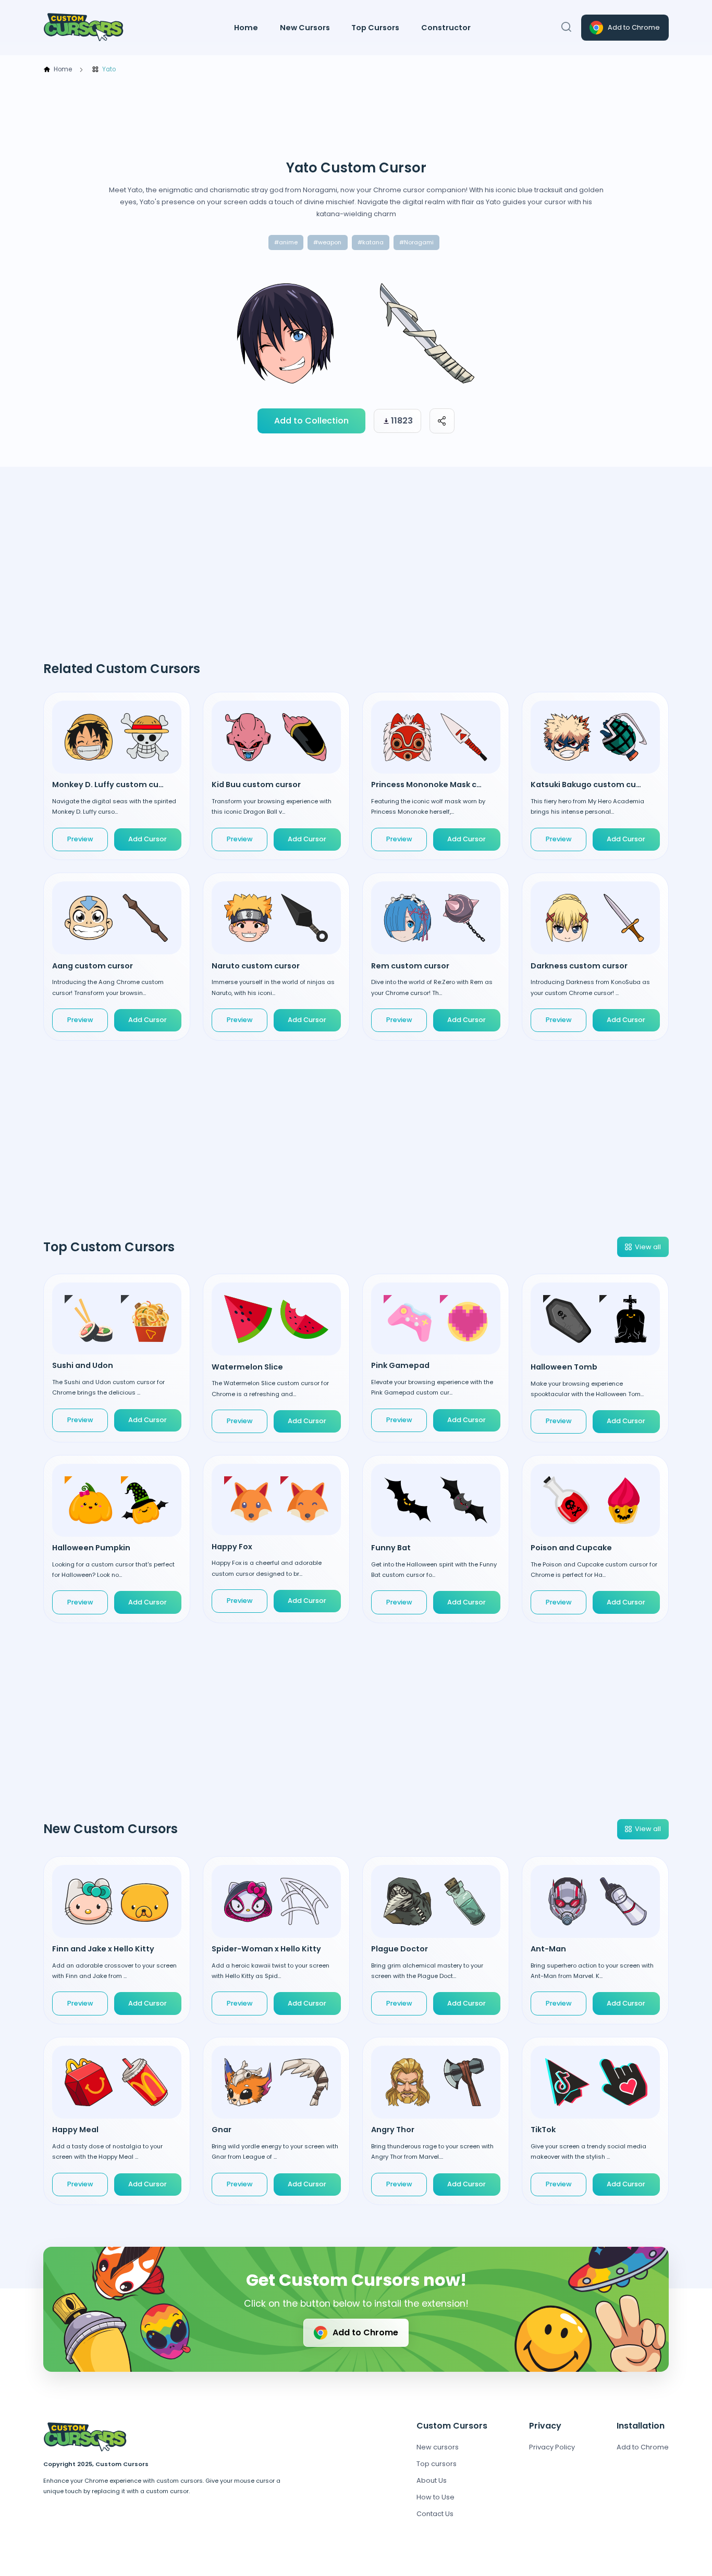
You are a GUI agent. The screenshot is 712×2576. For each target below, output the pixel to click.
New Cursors (305, 28)
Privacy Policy (552, 2447)
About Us (432, 2480)
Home (246, 28)
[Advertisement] (356, 117)
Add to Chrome (634, 27)
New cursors (438, 2447)
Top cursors (437, 2464)
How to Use (435, 2497)
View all (648, 1247)
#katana (371, 242)
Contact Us (435, 2514)
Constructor (446, 28)
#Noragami (416, 242)
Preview (80, 839)
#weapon (327, 242)
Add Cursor (148, 1420)
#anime (286, 242)
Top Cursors (375, 28)
